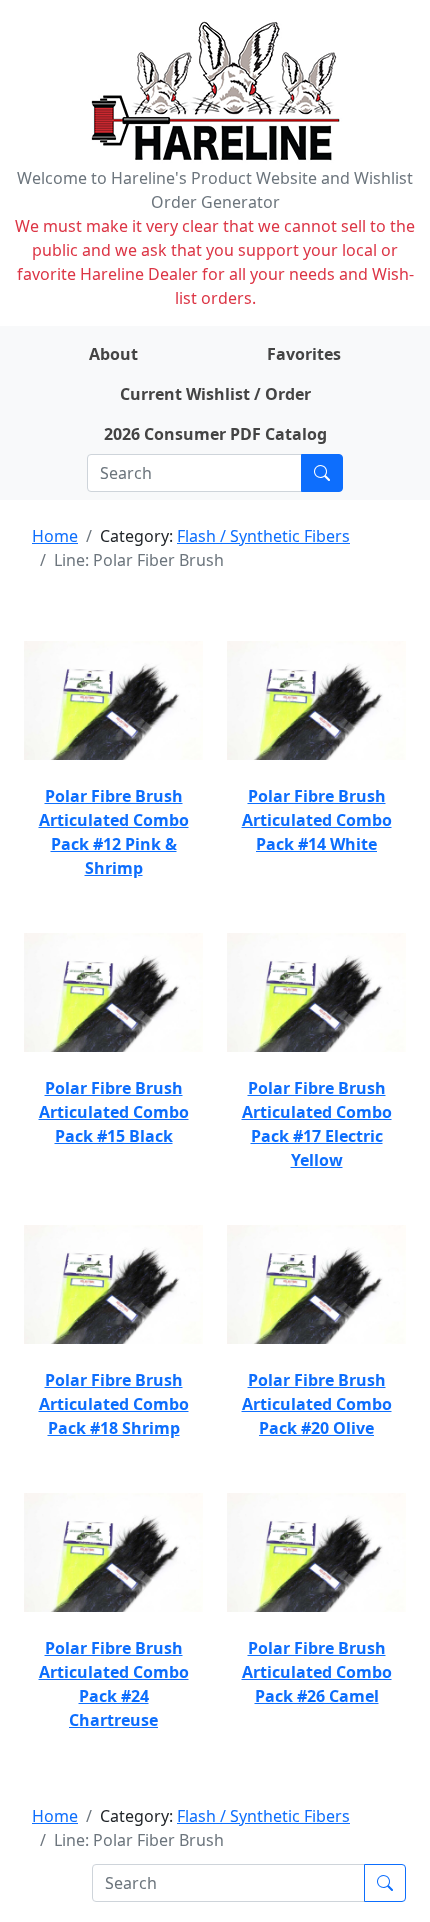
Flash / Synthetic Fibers (263, 536)
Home (55, 536)
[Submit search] (322, 473)
